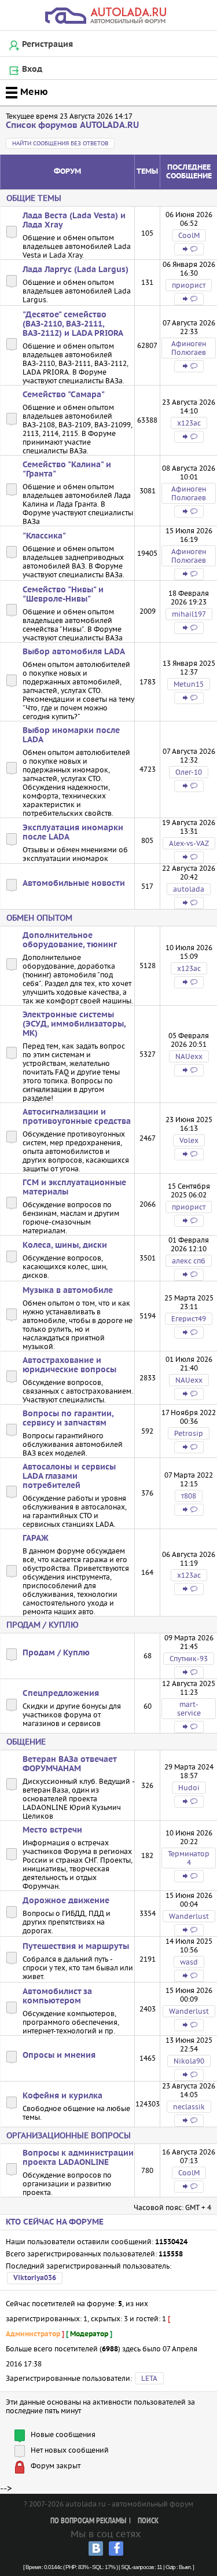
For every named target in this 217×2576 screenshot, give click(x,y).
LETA (149, 2378)
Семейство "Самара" (64, 395)
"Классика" (44, 536)
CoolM (189, 235)
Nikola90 (189, 2061)
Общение (26, 1742)
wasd (189, 1962)
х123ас (189, 423)
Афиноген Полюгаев (189, 348)
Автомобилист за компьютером (57, 1996)
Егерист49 (189, 1319)
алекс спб (189, 1261)
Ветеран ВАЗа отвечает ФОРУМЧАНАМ (69, 1764)
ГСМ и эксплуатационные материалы (74, 1188)
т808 (189, 1496)
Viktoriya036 (35, 2278)
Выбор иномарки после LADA (71, 735)
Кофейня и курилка (62, 2096)
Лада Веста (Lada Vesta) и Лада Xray (74, 221)
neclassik (189, 2107)
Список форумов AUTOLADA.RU (72, 125)
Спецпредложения (61, 1694)
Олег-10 (189, 772)
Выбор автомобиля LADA (74, 652)
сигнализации (47, 1089)
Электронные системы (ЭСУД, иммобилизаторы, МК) (74, 1024)
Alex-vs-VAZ (189, 843)
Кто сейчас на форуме (55, 2222)
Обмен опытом (39, 918)
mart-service (189, 1709)
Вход (32, 69)
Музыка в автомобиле (68, 1291)
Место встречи (52, 1830)
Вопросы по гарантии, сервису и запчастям (68, 1419)
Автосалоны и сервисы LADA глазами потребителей (69, 1476)
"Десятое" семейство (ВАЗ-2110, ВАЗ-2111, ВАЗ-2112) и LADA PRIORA (73, 324)
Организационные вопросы (69, 2135)
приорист (189, 285)
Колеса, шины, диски (65, 1245)
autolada (189, 889)
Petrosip (189, 1433)
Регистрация (47, 45)
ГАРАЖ (36, 1538)
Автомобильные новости (74, 884)
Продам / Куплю (43, 1625)
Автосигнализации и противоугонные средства (77, 1117)
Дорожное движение (66, 1901)
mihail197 (189, 614)
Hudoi (189, 1788)
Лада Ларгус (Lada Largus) (76, 270)
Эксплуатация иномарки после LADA (73, 833)
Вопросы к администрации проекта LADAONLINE (78, 2158)
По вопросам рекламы (88, 2521)
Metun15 (189, 684)
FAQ (62, 1072)
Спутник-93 (189, 1659)
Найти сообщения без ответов (60, 143)
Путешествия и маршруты (76, 1947)
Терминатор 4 (189, 1858)
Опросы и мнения (59, 2055)
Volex (189, 1140)
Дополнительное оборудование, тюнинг (70, 940)
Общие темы (34, 198)
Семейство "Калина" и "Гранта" (67, 470)
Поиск (148, 2521)
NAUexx (189, 1056)
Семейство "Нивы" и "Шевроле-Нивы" (63, 595)
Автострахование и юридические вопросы (69, 1365)
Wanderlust (189, 1916)
